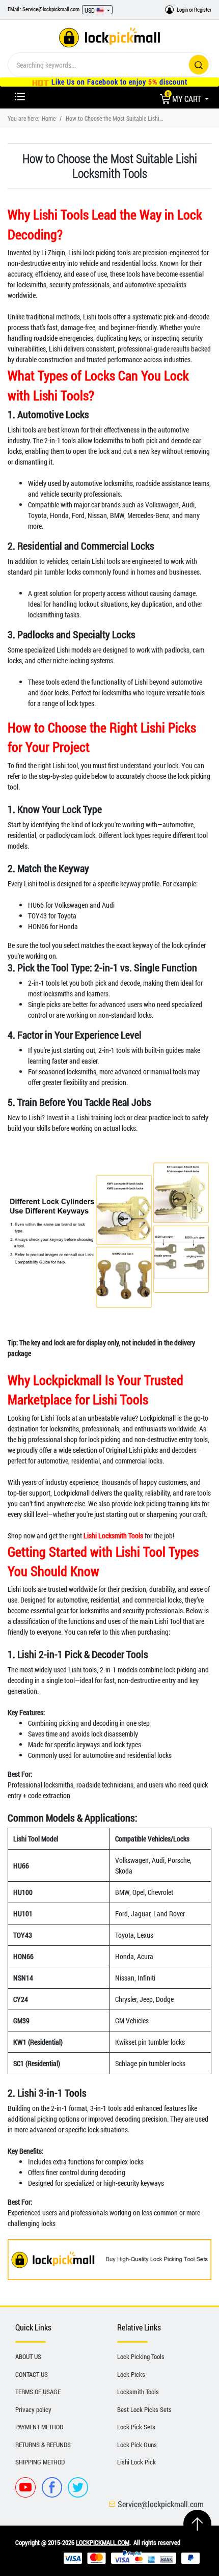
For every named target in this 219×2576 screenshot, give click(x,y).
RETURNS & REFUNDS (43, 2445)
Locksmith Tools (138, 2392)
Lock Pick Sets (136, 2427)
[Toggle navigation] (20, 97)
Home (49, 118)
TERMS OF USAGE (38, 2392)
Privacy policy (33, 2409)
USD (90, 10)
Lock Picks (131, 2374)
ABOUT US (28, 2356)
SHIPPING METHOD (40, 2462)
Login (182, 9)
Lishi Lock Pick (136, 2462)
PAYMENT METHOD (39, 2427)
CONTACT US (32, 2374)
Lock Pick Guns (137, 2445)
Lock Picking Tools (141, 2356)
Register (203, 9)
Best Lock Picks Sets (144, 2409)
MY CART (185, 99)
